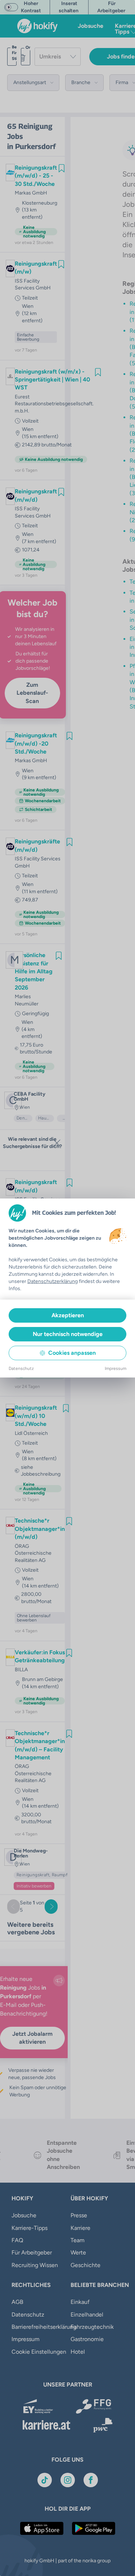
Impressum (116, 1368)
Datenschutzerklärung (53, 1281)
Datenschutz (21, 1368)
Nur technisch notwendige (68, 1334)
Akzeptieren (68, 1315)
